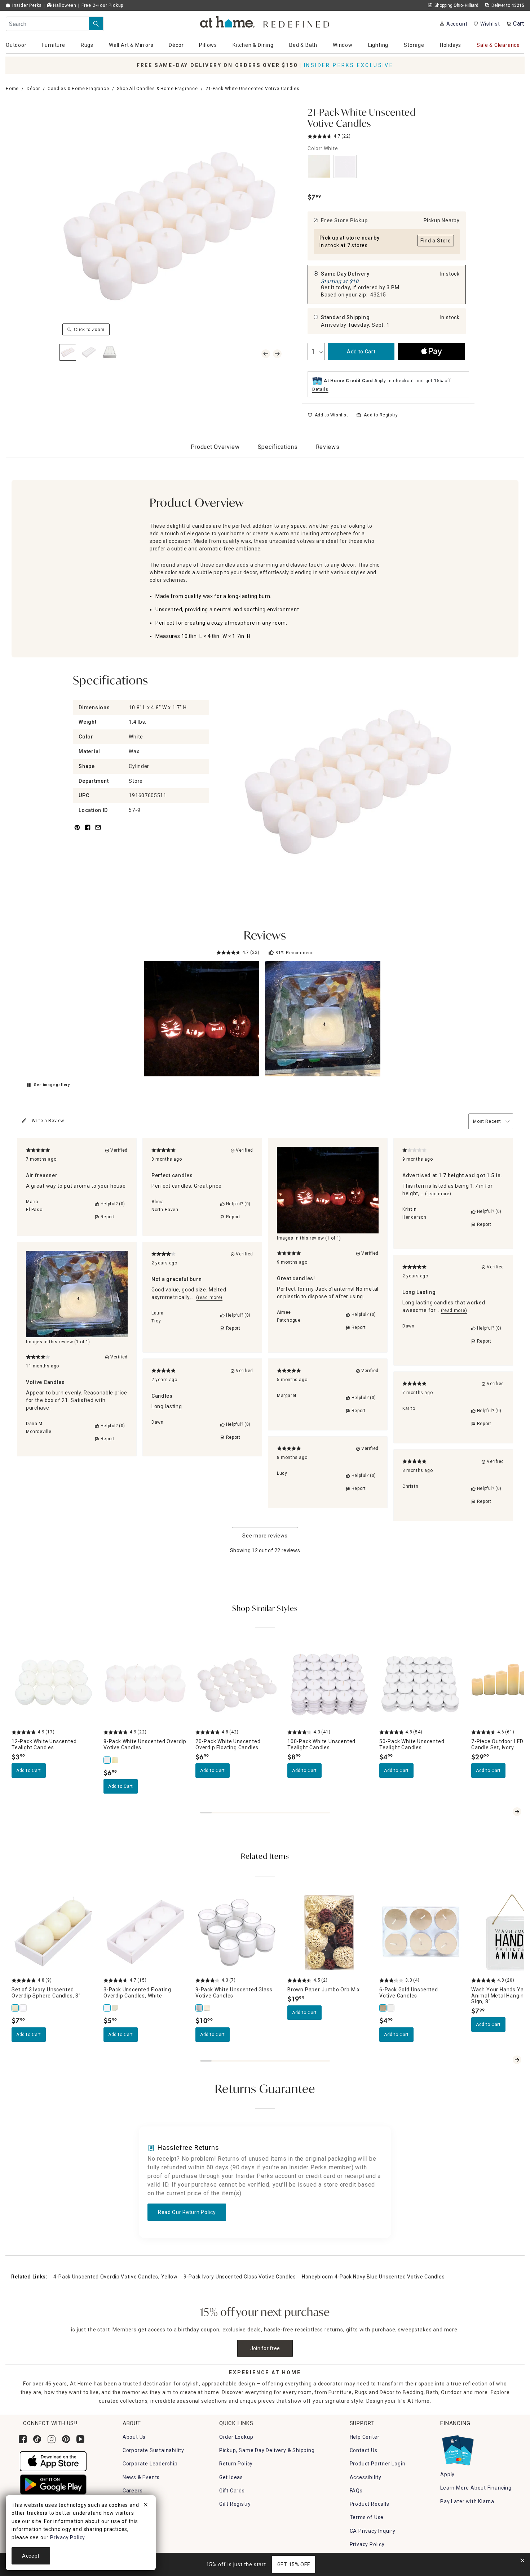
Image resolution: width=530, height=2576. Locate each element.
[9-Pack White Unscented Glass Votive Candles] (199, 2008)
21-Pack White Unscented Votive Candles (361, 119)
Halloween (64, 5)
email (98, 832)
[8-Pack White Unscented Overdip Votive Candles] (107, 1760)
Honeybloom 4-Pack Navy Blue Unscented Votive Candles (373, 2277)
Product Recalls (370, 2504)
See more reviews (265, 1536)
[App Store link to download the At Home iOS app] (53, 2461)
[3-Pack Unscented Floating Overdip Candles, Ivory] (115, 2008)
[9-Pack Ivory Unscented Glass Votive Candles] (207, 2008)
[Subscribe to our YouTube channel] (80, 2439)
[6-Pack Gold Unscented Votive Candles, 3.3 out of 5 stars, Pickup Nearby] (421, 1932)
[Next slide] (517, 1812)
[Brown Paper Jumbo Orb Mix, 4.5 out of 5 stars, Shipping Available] (329, 1932)
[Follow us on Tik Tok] (37, 2439)
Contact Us (364, 2450)
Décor (33, 89)
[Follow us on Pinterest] (66, 2439)
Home (12, 89)
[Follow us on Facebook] (23, 2439)
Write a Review (48, 1121)
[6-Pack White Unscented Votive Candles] (391, 2008)
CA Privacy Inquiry (373, 2531)
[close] (146, 2506)
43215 (378, 295)
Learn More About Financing (476, 2488)
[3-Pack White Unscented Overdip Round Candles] (23, 2008)
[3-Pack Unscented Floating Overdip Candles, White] (107, 2008)
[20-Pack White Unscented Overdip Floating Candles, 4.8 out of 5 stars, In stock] (237, 1684)
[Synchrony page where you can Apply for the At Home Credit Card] (457, 2448)
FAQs (356, 2491)
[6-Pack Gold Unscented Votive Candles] (383, 2008)
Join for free (265, 2348)
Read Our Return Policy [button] (187, 2212)
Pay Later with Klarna (467, 2501)
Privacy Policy (367, 2544)
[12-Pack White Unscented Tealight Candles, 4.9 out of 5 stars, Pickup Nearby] (53, 1684)
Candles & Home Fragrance (78, 89)
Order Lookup (236, 2437)
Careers (133, 2491)
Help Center (365, 2437)
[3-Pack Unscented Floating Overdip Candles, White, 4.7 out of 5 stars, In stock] (145, 1932)
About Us (134, 2437)
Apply (447, 2474)
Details (320, 389)
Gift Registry (235, 2504)
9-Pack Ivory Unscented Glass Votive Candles (240, 2277)
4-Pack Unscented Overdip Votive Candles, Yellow (116, 2277)
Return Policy (236, 2464)
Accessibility (366, 2477)
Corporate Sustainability (153, 2450)
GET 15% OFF (294, 2564)
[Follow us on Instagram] (52, 2439)
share (88, 832)
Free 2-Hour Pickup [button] (102, 5)
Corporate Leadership (150, 2464)
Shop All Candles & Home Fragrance (157, 89)
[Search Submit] (96, 24)
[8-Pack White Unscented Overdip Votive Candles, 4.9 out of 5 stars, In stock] (145, 1684)
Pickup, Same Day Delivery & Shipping (267, 2450)
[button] (265, 22)
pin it (77, 832)
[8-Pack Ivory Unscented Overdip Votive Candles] (115, 1760)
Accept (31, 2556)
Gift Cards (232, 2491)
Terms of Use (367, 2517)
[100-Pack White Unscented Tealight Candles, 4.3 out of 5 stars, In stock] (329, 1684)
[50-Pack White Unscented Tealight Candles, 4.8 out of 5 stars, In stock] (421, 1684)
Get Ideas (231, 2477)
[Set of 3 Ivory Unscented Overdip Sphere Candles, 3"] (16, 2008)
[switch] (328, 415)
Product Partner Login (378, 2464)
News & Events (141, 2477)
